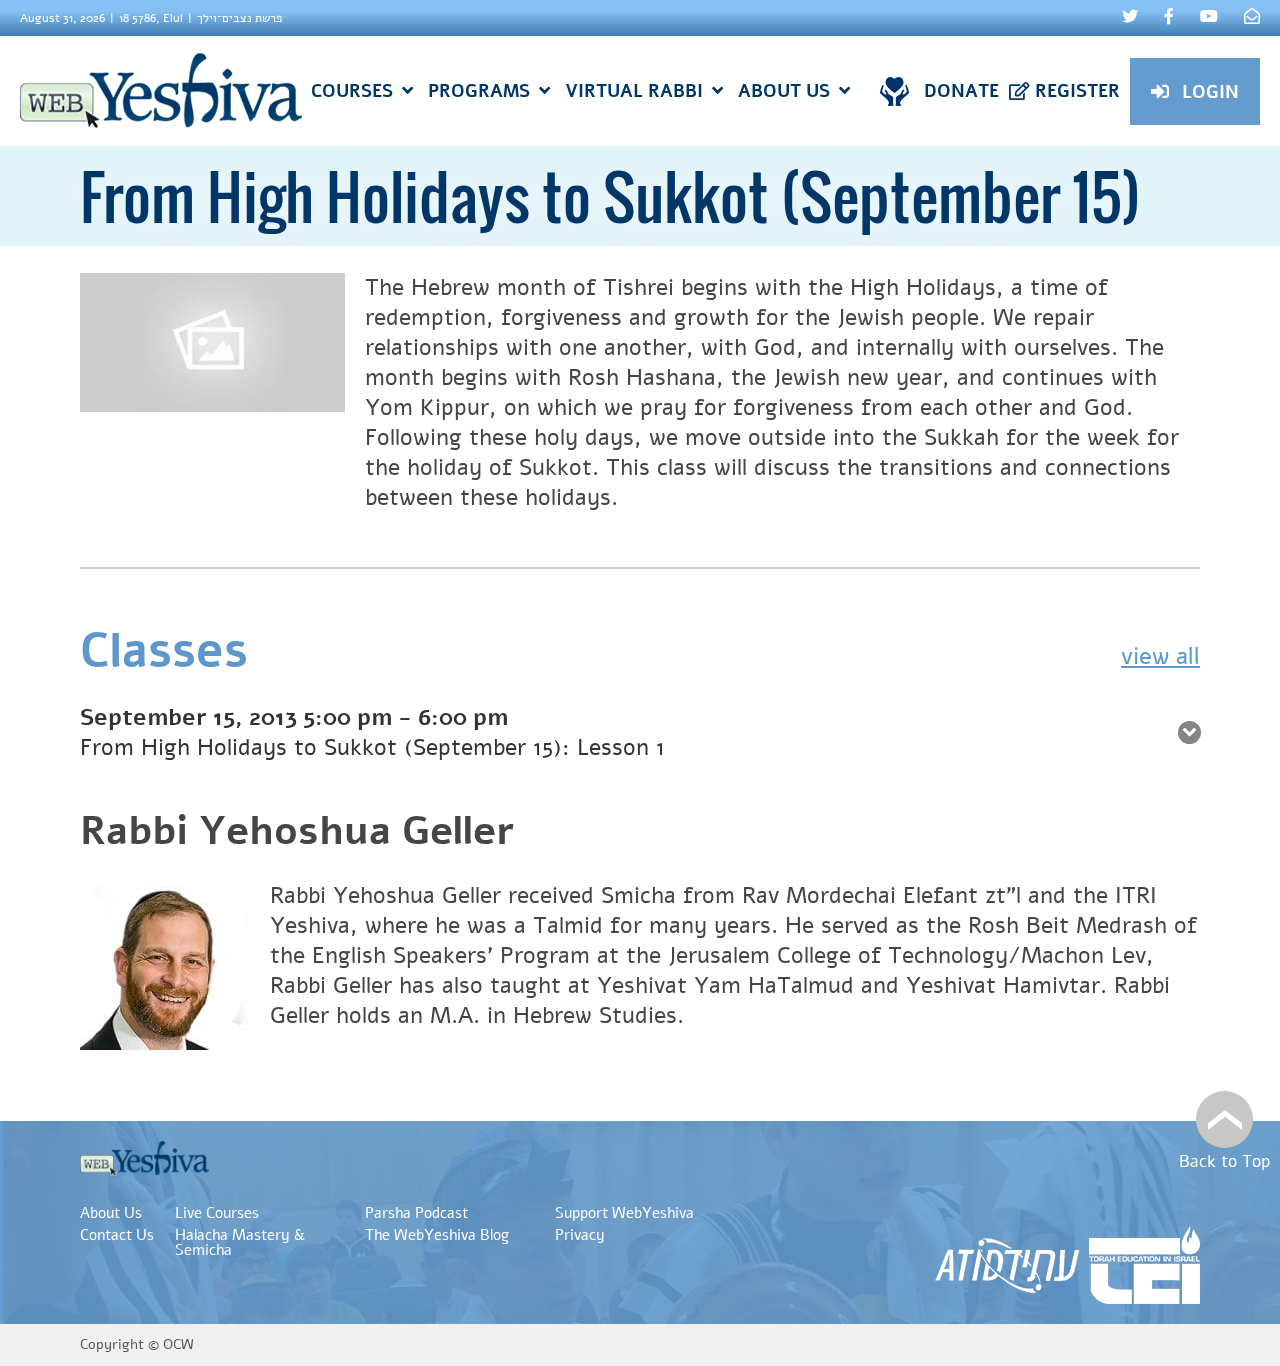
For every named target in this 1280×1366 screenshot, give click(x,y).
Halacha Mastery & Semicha (240, 1242)
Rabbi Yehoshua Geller (297, 831)
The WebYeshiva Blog (437, 1235)
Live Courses (217, 1213)
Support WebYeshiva (624, 1213)
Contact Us (117, 1235)
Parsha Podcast (416, 1213)
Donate (961, 91)
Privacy (580, 1235)
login (1210, 92)
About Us (111, 1213)
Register (1077, 91)
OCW (178, 1344)
